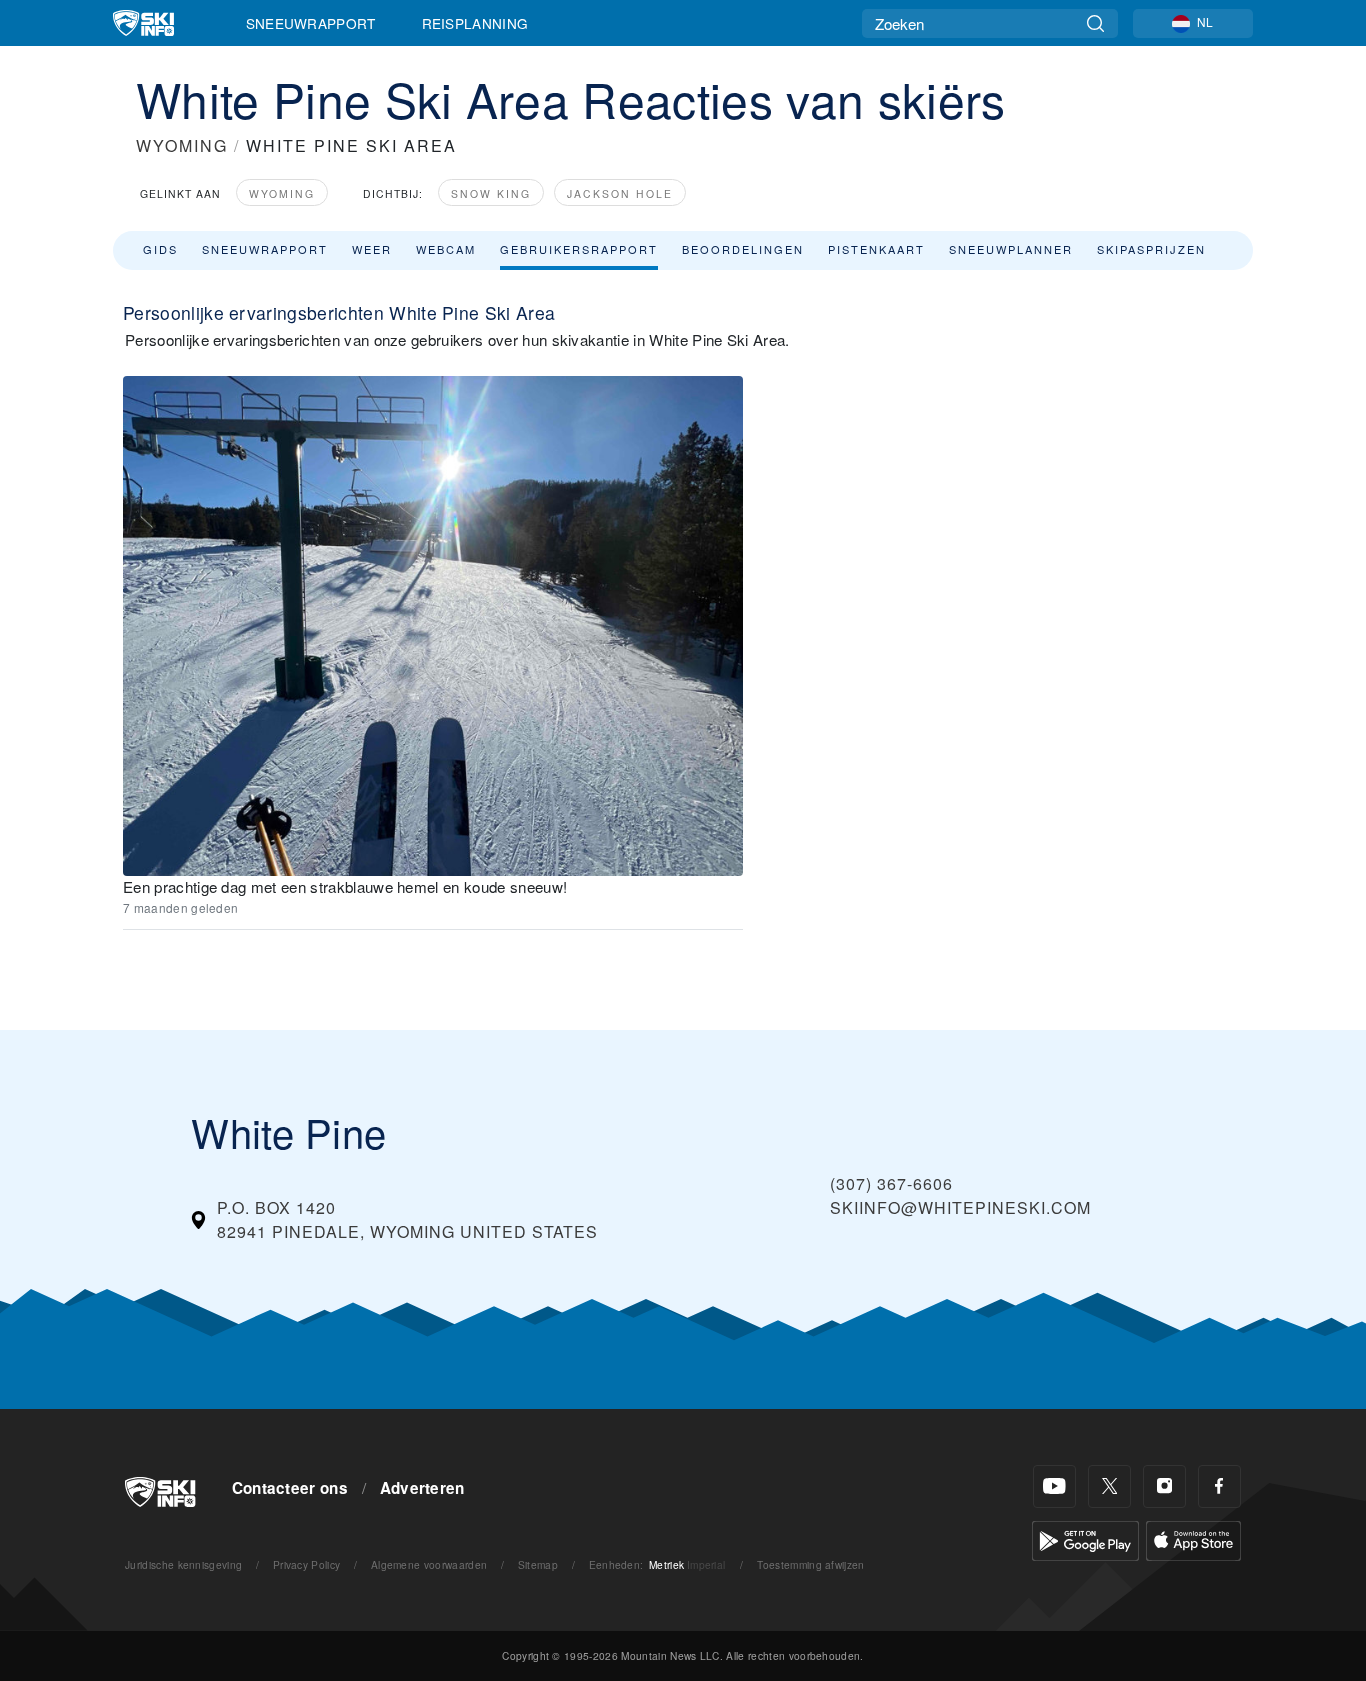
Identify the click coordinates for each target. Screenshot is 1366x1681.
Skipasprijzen (1151, 249)
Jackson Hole (620, 193)
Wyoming (282, 193)
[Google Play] (1085, 1538)
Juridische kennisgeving (183, 1564)
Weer (372, 249)
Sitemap (538, 1564)
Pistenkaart (876, 249)
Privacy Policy (306, 1564)
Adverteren (422, 1488)
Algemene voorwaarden (429, 1564)
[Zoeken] (1095, 23)
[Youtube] (1054, 1486)
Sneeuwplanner (1011, 249)
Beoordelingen (743, 249)
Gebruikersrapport (579, 249)
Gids (160, 249)
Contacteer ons (290, 1488)
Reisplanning (475, 23)
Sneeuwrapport (311, 23)
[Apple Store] (1193, 1538)
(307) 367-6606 (891, 1183)
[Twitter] (1109, 1486)
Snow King (491, 193)
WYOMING (182, 145)
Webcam (446, 249)
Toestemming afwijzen (810, 1564)
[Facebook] (1219, 1486)
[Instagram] (1164, 1486)
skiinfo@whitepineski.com (960, 1207)
